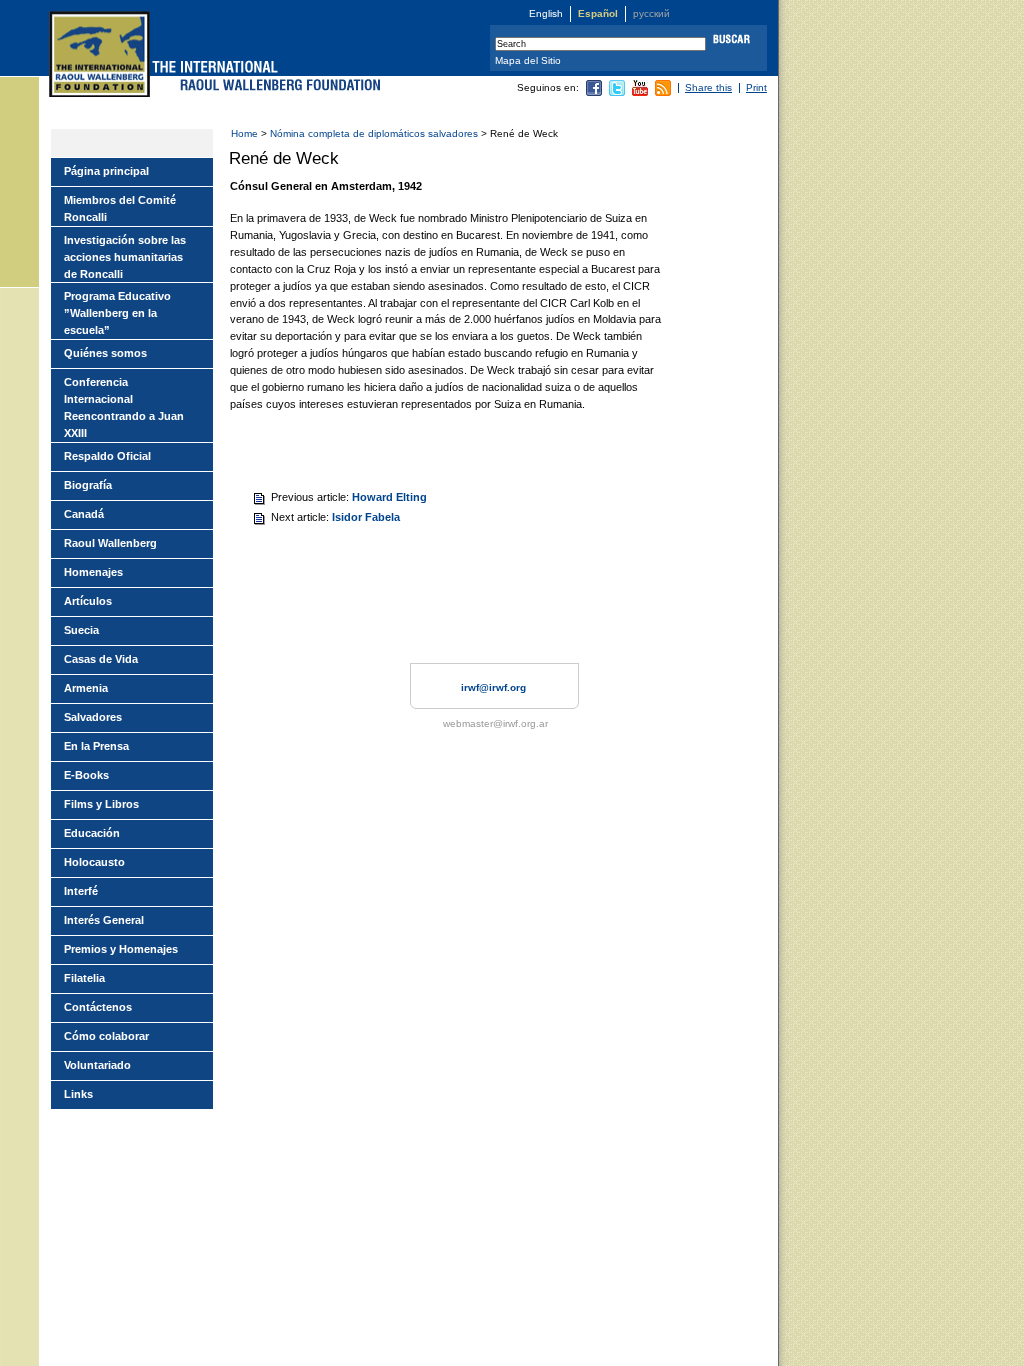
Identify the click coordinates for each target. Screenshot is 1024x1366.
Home (244, 133)
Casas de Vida (101, 659)
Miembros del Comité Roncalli (120, 208)
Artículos (88, 601)
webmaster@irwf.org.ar (495, 723)
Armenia (86, 688)
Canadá (84, 514)
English (546, 13)
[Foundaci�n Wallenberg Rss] (663, 92)
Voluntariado (97, 1065)
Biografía (88, 485)
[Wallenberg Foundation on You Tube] (640, 92)
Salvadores (93, 717)
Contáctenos (98, 1007)
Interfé (81, 891)
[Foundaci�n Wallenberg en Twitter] (617, 92)
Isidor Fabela (366, 517)
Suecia (81, 630)
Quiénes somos (105, 353)
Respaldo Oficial (107, 456)
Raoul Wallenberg (110, 543)
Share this (708, 87)
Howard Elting (389, 497)
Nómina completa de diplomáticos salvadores (374, 133)
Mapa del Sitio (528, 60)
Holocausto (94, 862)
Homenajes (93, 572)
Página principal (106, 171)
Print (756, 87)
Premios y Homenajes (121, 949)
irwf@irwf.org (493, 687)
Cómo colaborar (106, 1036)
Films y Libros (101, 804)
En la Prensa (96, 746)
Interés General (104, 920)
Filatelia (84, 978)
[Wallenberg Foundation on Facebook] (594, 92)
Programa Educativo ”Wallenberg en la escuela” (117, 313)
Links (78, 1094)
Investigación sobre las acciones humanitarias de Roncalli (125, 257)
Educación (92, 833)
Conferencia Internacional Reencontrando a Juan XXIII (124, 407)
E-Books (86, 775)
